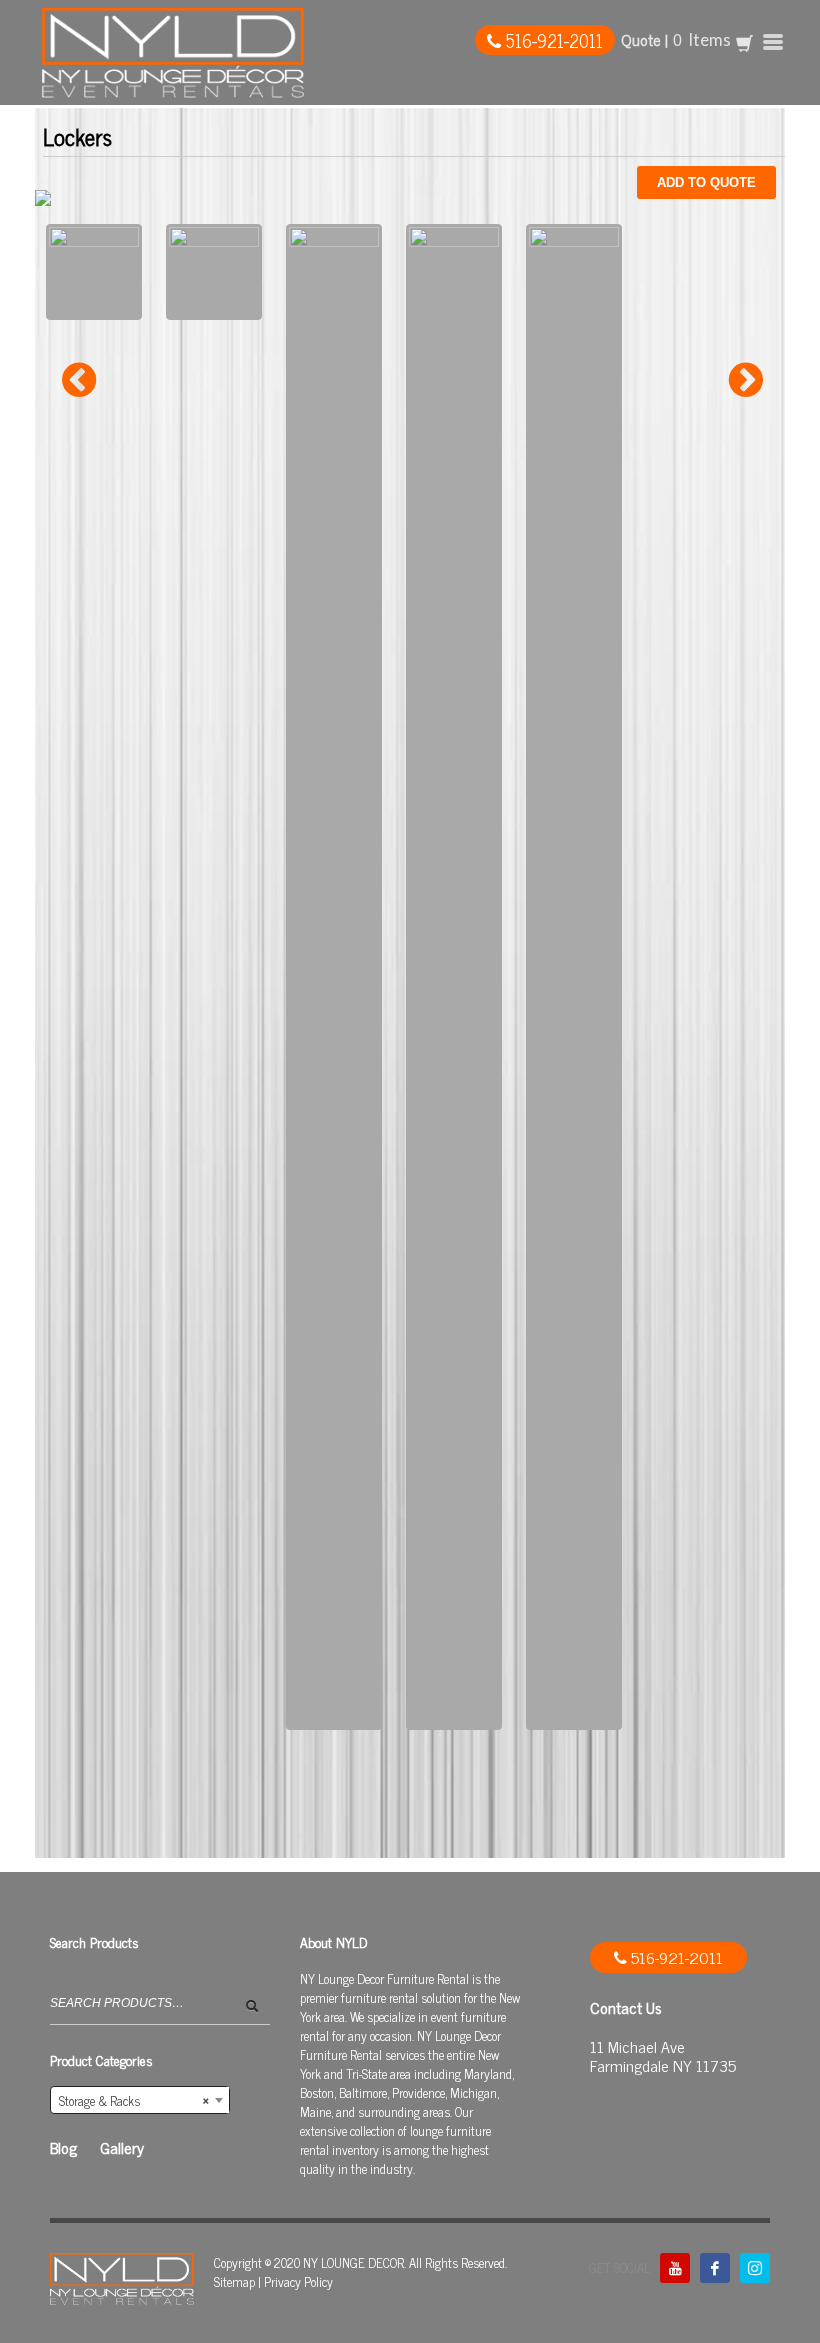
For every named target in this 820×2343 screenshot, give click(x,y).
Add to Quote (706, 182)
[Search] (257, 2011)
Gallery (122, 2147)
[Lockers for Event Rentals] (334, 977)
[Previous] (79, 380)
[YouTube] (675, 2268)
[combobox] (140, 2100)
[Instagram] (755, 2268)
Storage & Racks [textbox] (134, 2100)
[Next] (746, 380)
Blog (63, 2147)
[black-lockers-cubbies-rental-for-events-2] (454, 977)
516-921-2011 (552, 40)
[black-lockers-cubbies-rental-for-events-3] (574, 977)
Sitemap (234, 2281)
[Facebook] (715, 2268)
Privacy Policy (298, 2281)
